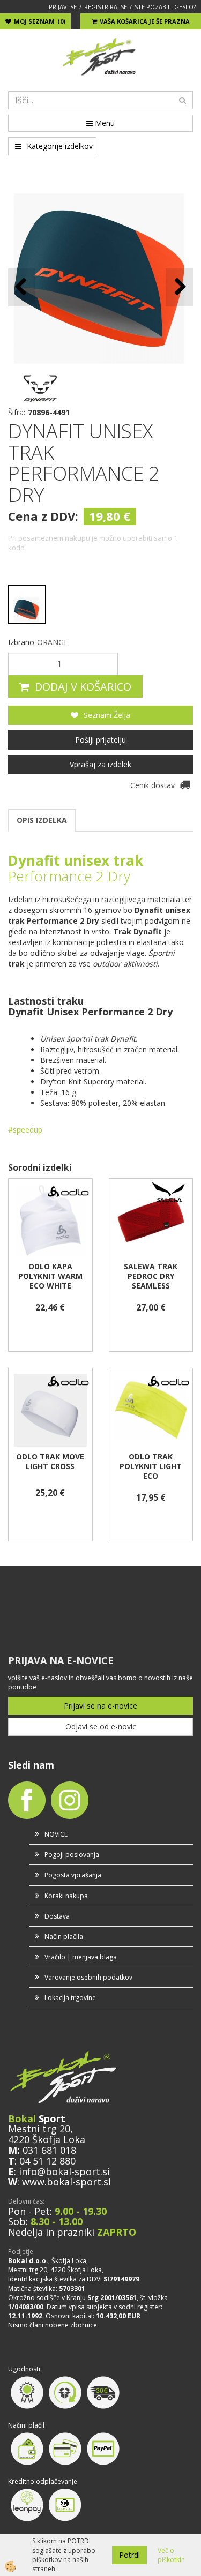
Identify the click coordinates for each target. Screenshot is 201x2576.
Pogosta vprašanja (73, 1875)
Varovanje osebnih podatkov (88, 1977)
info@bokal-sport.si (64, 2171)
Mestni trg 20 (39, 2129)
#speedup (25, 1130)
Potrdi (129, 2555)
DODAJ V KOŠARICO (83, 687)
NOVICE (56, 1834)
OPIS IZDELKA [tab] (42, 820)
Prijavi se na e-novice (100, 1706)
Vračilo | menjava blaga (81, 1957)
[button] (179, 287)
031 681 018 (49, 2150)
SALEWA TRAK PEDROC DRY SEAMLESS (151, 1276)
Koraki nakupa (66, 1896)
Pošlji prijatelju (100, 740)
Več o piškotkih (171, 2555)
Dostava (57, 1916)
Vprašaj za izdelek (100, 764)
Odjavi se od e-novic (101, 1727)
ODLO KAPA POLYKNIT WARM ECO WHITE (50, 1276)
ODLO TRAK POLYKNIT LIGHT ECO (151, 1466)
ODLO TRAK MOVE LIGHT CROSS (50, 1462)
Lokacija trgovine (70, 1998)
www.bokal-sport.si (66, 2182)
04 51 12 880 (47, 2161)
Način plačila (64, 1937)
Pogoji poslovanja (72, 1855)
